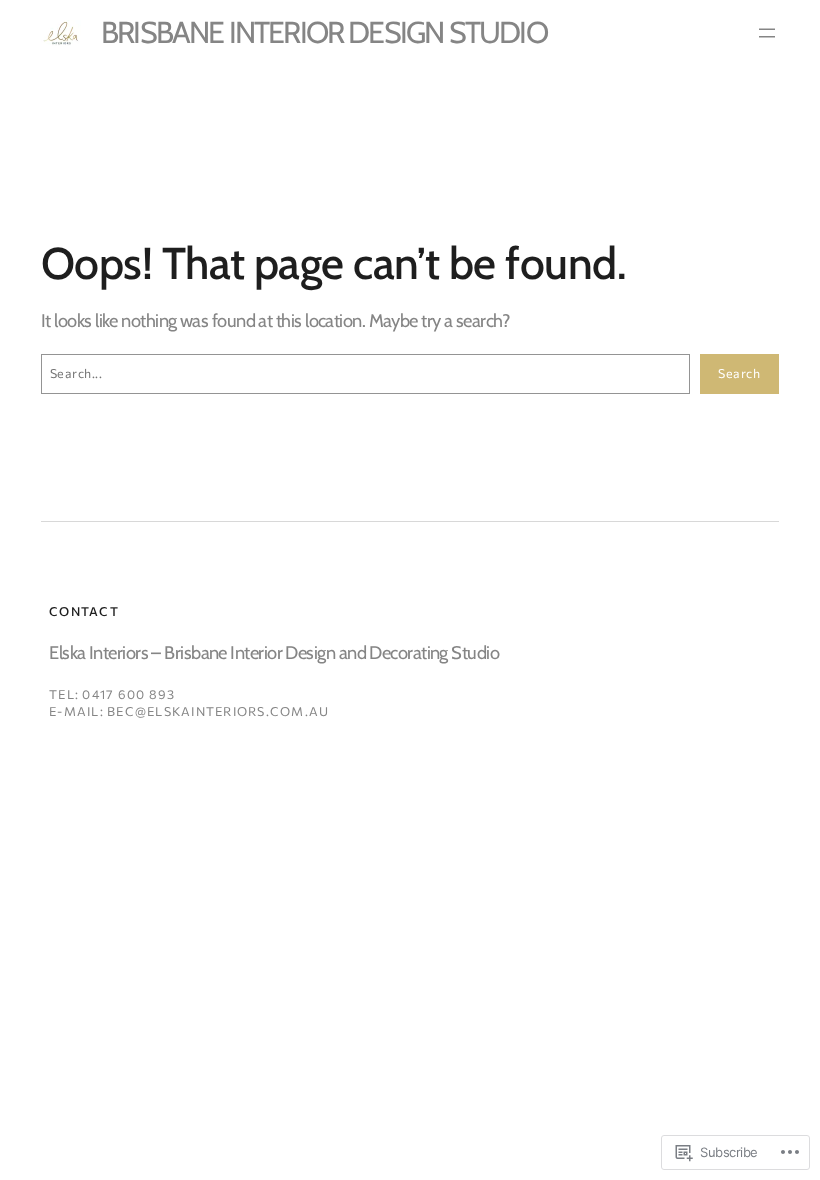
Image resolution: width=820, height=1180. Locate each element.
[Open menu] (767, 33)
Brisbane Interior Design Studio (324, 32)
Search (739, 373)
